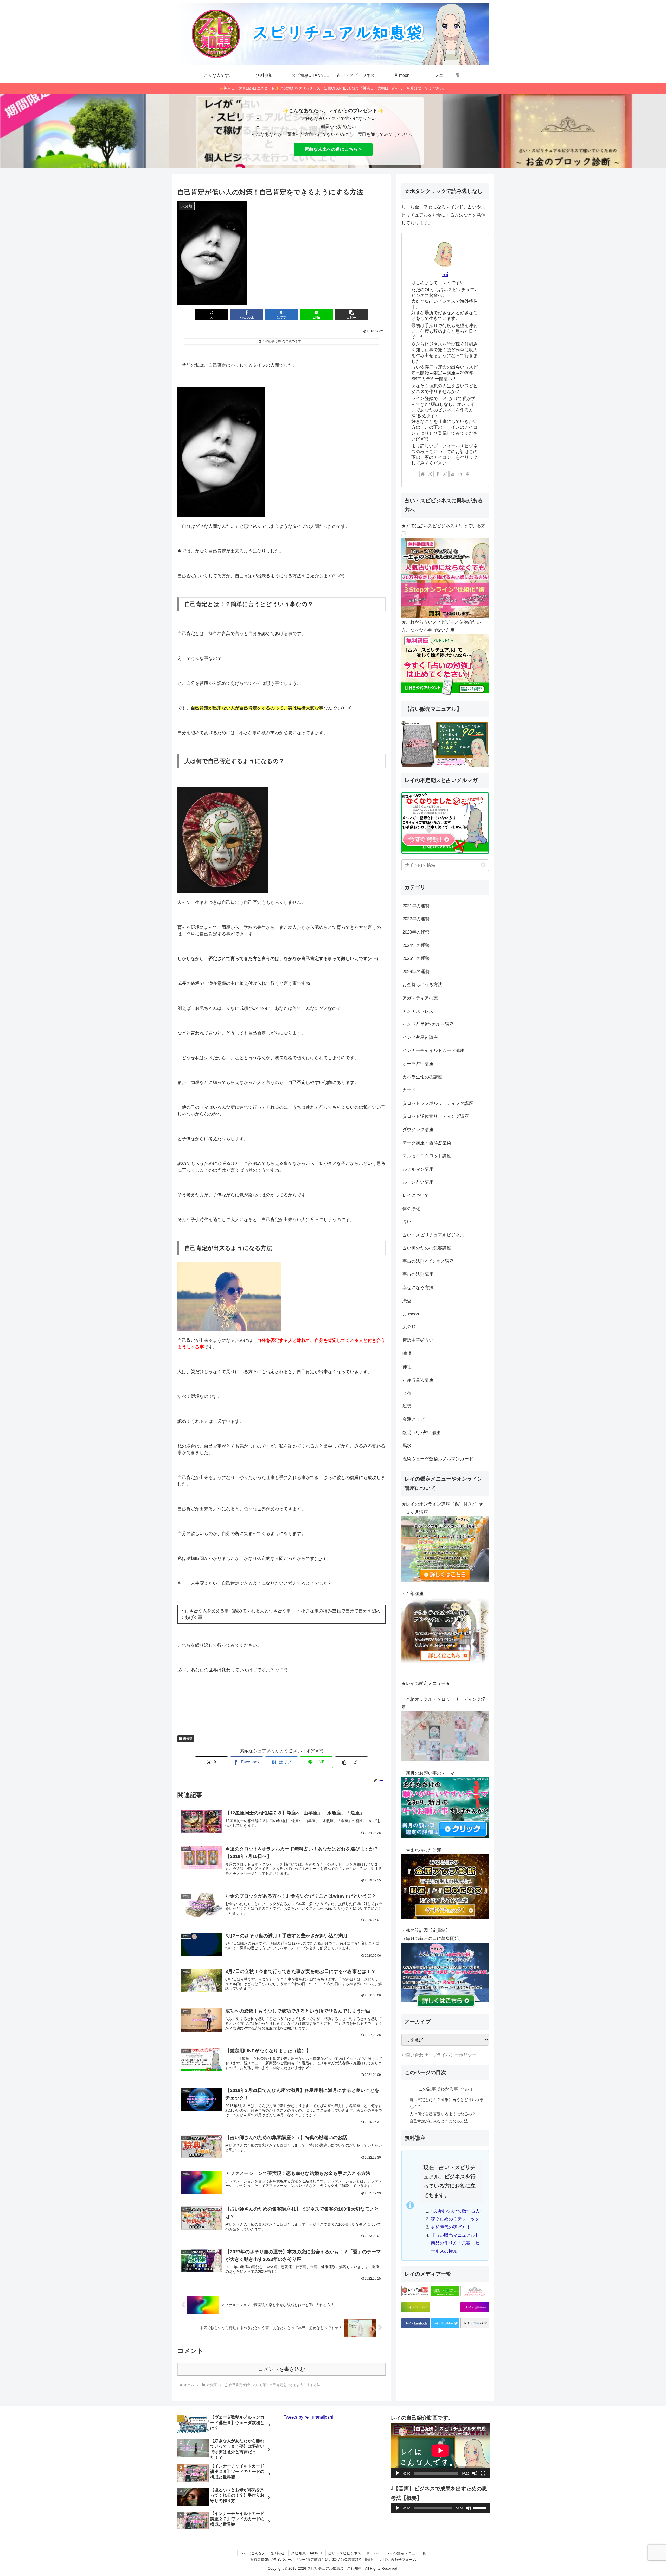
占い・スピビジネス (345, 2553)
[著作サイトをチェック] (423, 474)
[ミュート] (475, 2473)
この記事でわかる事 (438, 2089)
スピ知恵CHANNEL (307, 2553)
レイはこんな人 (253, 2553)
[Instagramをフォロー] (445, 474)
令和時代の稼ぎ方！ (451, 2227)
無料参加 (278, 2553)
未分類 (188, 1739)
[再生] (398, 2473)
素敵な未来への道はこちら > (333, 149)
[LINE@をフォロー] (468, 474)
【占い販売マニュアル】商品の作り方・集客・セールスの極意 (455, 2243)
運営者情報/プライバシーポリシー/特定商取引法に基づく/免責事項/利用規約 (312, 2560)
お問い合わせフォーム (398, 2560)
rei (445, 274)
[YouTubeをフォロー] (453, 474)
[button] (351, 315)
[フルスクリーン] (483, 2473)
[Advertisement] (281, 1708)
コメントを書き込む (281, 2369)
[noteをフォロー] (460, 474)
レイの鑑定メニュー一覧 (406, 2553)
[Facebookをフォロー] (438, 474)
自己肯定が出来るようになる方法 (439, 2121)
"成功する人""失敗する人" (456, 2211)
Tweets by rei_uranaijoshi (308, 2417)
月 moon (374, 2553)
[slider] (480, 2508)
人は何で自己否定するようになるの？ (443, 2114)
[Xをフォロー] (430, 474)
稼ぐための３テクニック (455, 2219)
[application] (440, 2451)
